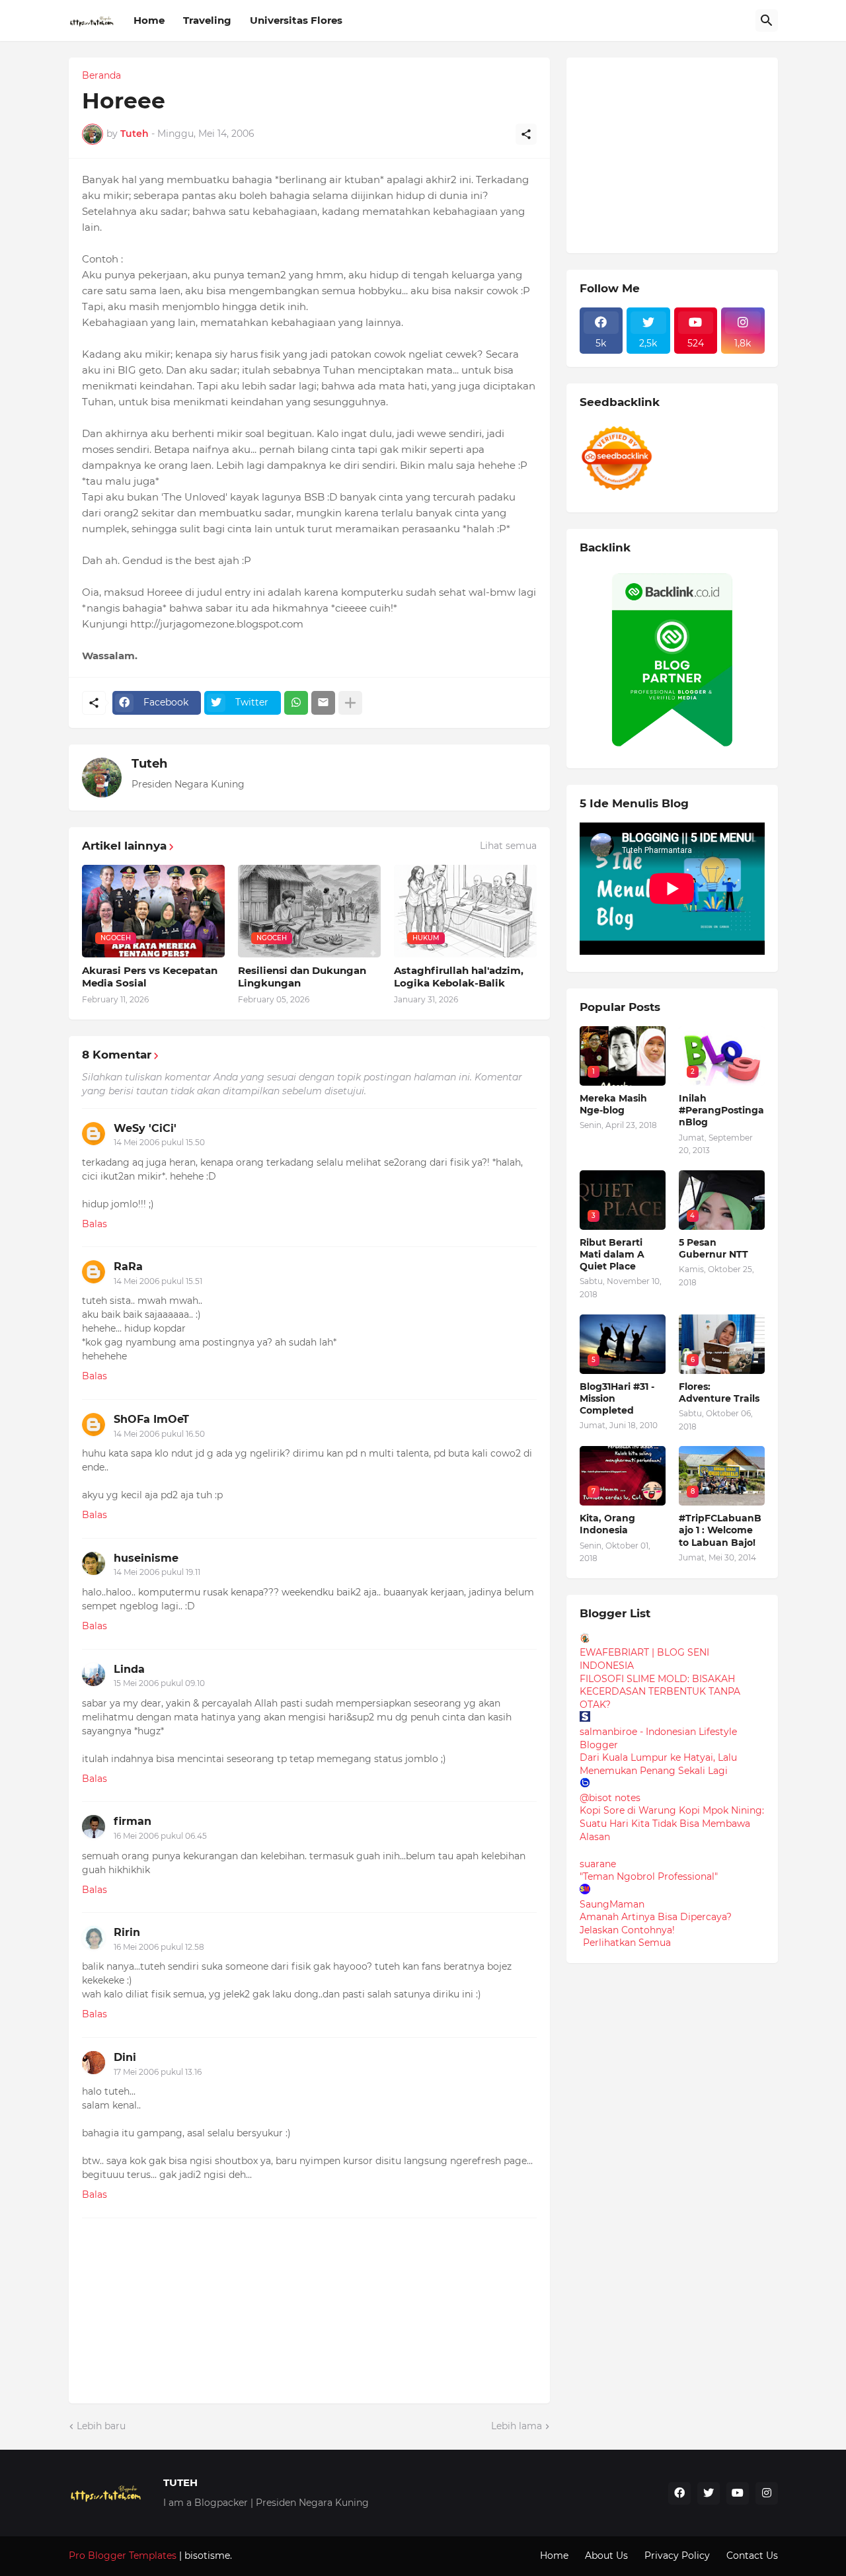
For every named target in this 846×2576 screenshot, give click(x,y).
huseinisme (146, 1558)
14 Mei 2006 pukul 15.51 (158, 1281)
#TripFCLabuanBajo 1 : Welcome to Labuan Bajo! (720, 1530)
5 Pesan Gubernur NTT (713, 1248)
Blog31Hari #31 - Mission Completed (617, 1398)
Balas (95, 1224)
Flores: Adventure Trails (719, 1392)
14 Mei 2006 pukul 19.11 (157, 1572)
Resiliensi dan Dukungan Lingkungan (302, 977)
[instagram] (767, 2493)
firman (133, 1821)
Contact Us (752, 2556)
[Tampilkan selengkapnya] (350, 703)
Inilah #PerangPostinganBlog (721, 1110)
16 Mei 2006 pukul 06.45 (160, 1836)
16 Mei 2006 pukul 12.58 (159, 1947)
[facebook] (679, 2493)
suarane (598, 1864)
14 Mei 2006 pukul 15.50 (159, 1142)
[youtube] (738, 2493)
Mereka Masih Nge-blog (613, 1104)
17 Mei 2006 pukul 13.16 (158, 2072)
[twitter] (709, 2493)
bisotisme (206, 2556)
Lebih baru (101, 2426)
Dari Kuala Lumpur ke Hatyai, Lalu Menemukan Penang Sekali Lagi (658, 1764)
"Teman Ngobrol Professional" (649, 1876)
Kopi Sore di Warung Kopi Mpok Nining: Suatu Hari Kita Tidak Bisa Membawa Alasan (672, 1823)
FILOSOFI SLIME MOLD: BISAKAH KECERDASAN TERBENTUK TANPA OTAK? (660, 1692)
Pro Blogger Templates (123, 2556)
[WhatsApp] (296, 703)
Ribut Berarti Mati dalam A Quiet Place (612, 1254)
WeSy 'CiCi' (145, 1128)
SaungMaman (612, 1904)
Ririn (127, 1932)
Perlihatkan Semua (627, 1943)
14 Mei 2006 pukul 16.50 (159, 1434)
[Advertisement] (679, 153)
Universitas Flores (296, 20)
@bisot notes (610, 1798)
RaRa (128, 1267)
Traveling (207, 20)
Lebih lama (517, 2426)
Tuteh (149, 764)
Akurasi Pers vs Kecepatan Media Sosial (150, 977)
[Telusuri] (767, 20)
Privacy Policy (677, 2556)
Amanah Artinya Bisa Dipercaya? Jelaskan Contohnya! (656, 1923)
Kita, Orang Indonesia (607, 1524)
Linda (129, 1669)
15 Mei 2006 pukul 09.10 (159, 1683)
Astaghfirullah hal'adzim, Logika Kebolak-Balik (459, 977)
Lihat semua (508, 846)
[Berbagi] (526, 134)
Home (149, 20)
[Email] (323, 703)
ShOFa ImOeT (151, 1419)
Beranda (101, 75)
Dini (125, 2057)
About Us (606, 2556)
